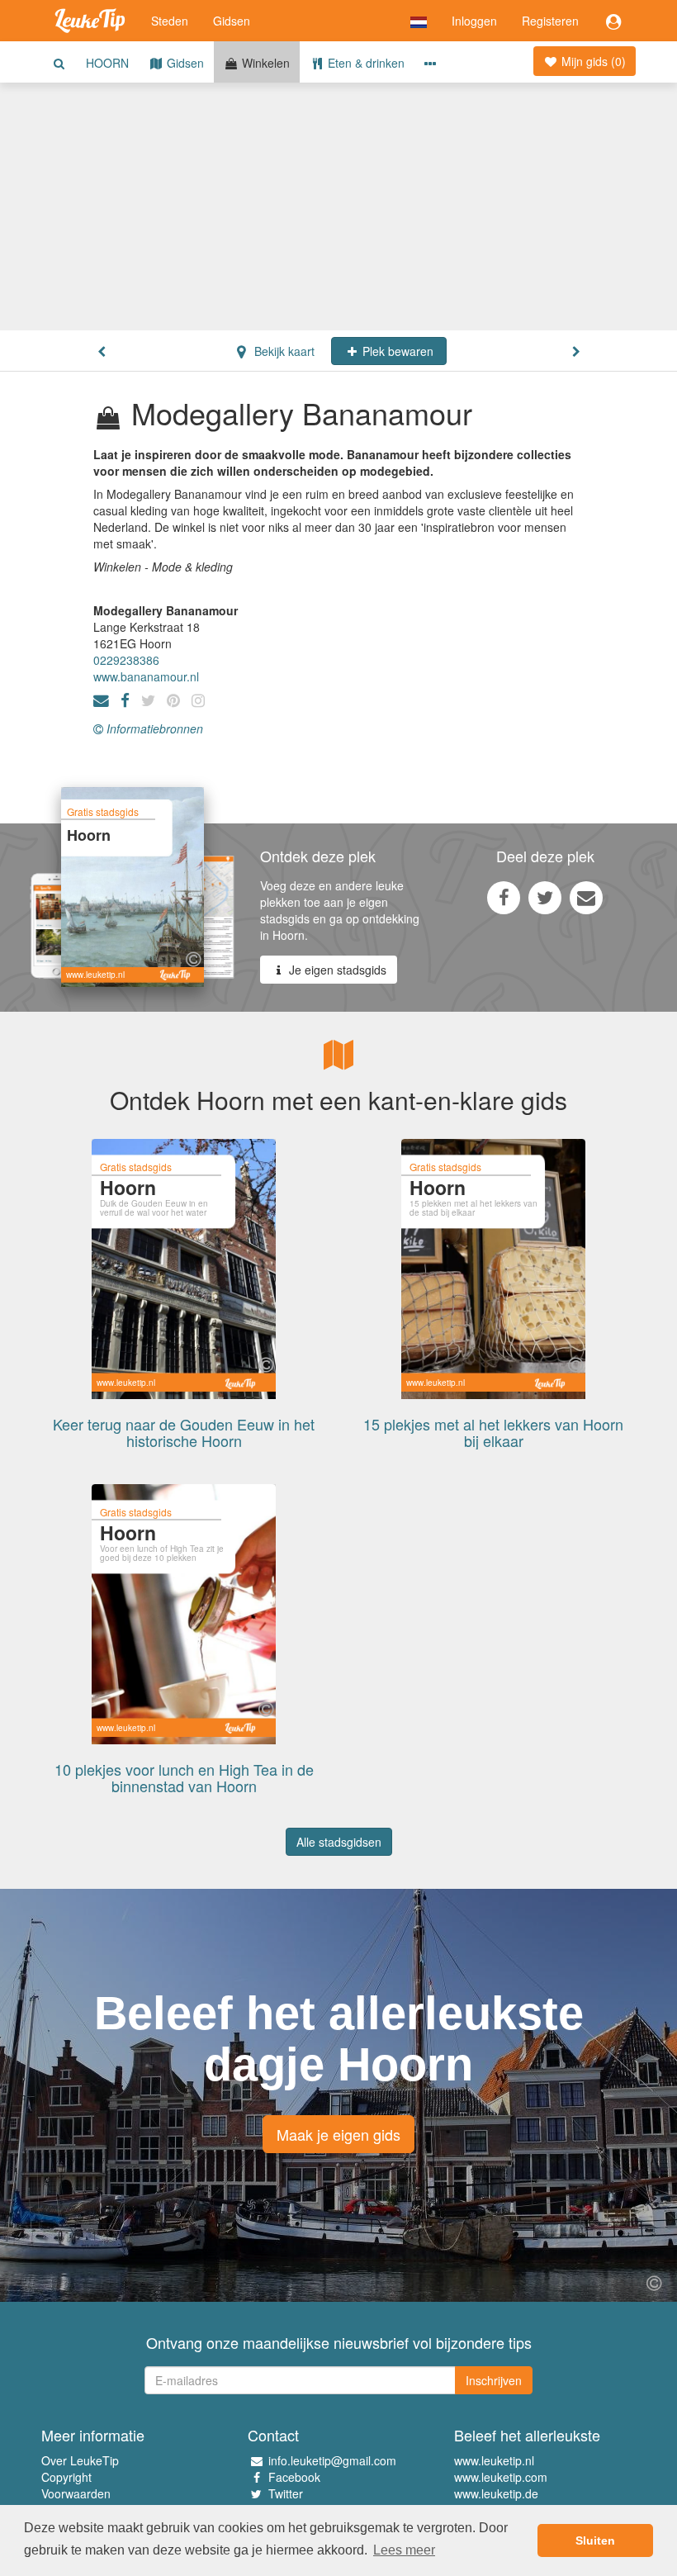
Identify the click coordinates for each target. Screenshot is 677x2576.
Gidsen (232, 21)
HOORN (107, 63)
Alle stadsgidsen (339, 1842)
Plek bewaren (396, 351)
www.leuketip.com (501, 2477)
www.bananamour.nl (146, 676)
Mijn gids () (592, 61)
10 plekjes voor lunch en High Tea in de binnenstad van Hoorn (184, 1777)
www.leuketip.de (496, 2493)
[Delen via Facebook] (504, 897)
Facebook (294, 2477)
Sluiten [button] (595, 2540)
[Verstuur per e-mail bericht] (586, 897)
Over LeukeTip (80, 2460)
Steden (170, 21)
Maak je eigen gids (338, 2134)
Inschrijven (494, 2380)
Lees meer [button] (404, 2550)
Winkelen (264, 63)
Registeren (550, 21)
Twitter (286, 2493)
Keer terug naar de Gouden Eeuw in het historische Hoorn (184, 1432)
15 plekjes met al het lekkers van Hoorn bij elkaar (493, 1432)
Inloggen (474, 21)
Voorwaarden (76, 2493)
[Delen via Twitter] (545, 897)
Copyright (66, 2477)
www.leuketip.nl (494, 2460)
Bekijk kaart (283, 351)
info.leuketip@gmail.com (332, 2460)
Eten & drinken (365, 63)
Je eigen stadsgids (336, 970)
